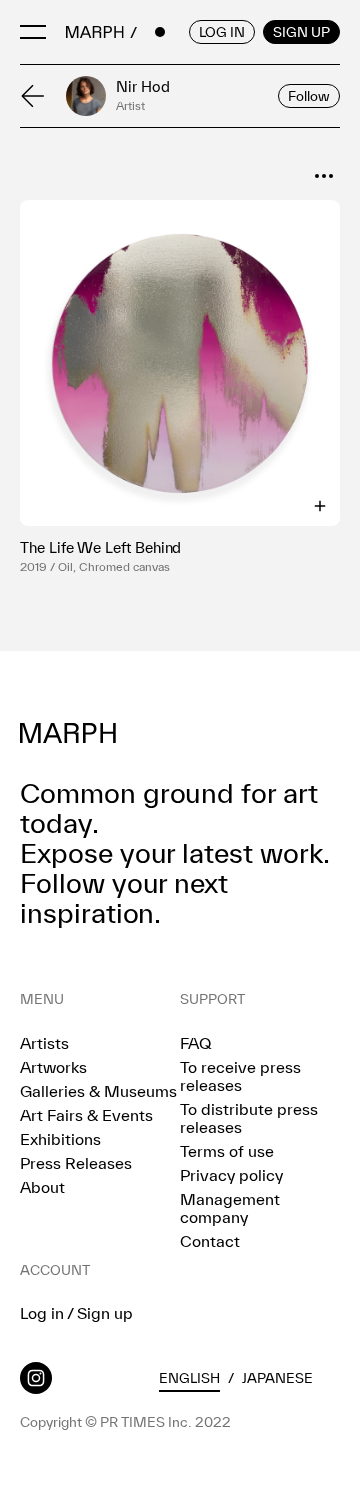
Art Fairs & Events (86, 1115)
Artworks (53, 1067)
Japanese (277, 1378)
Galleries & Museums (98, 1091)
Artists (44, 1043)
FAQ (195, 1043)
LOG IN (222, 32)
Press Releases (76, 1163)
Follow (309, 96)
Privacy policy (231, 1175)
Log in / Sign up (76, 1313)
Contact (210, 1241)
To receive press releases (240, 1076)
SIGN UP (301, 32)
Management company (230, 1208)
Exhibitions (60, 1139)
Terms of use (227, 1151)
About (42, 1187)
